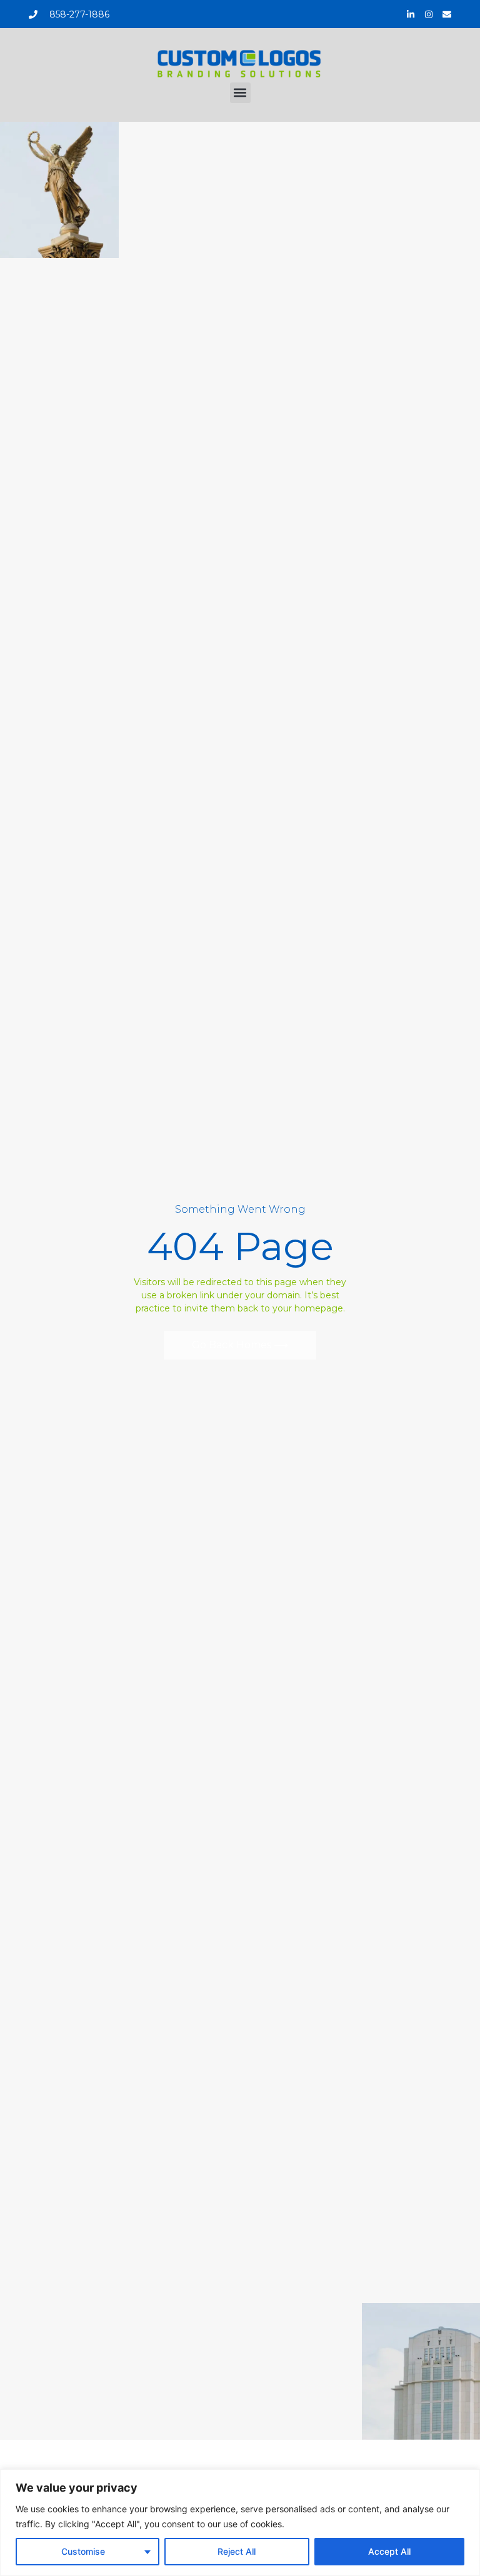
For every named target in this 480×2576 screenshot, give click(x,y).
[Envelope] (447, 14)
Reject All (237, 2551)
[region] (240, 2523)
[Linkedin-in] (411, 14)
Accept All (389, 2551)
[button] (240, 93)
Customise (83, 2551)
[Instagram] (429, 14)
